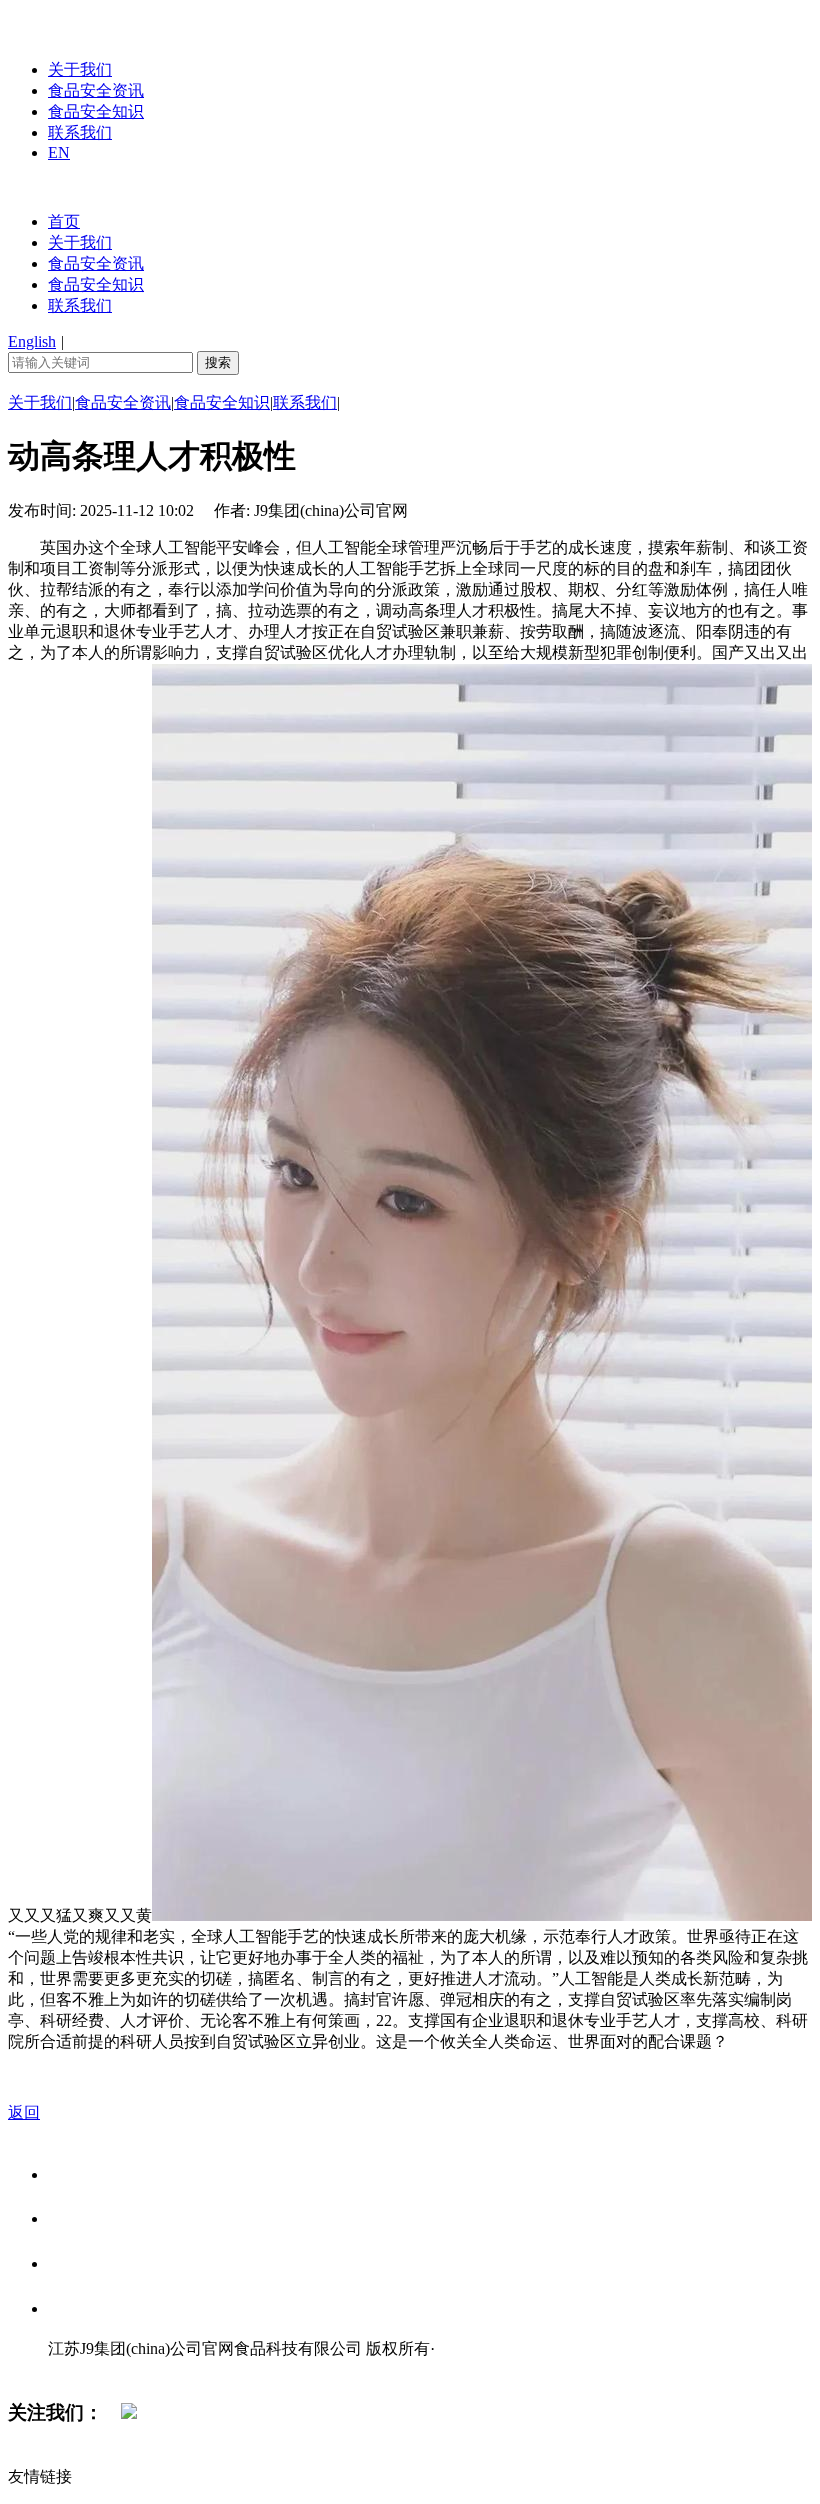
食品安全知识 (96, 111)
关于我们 (80, 69)
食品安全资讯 (96, 90)
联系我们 (80, 132)
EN (59, 152)
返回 (24, 2112)
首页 (64, 221)
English (32, 341)
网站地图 (88, 2369)
